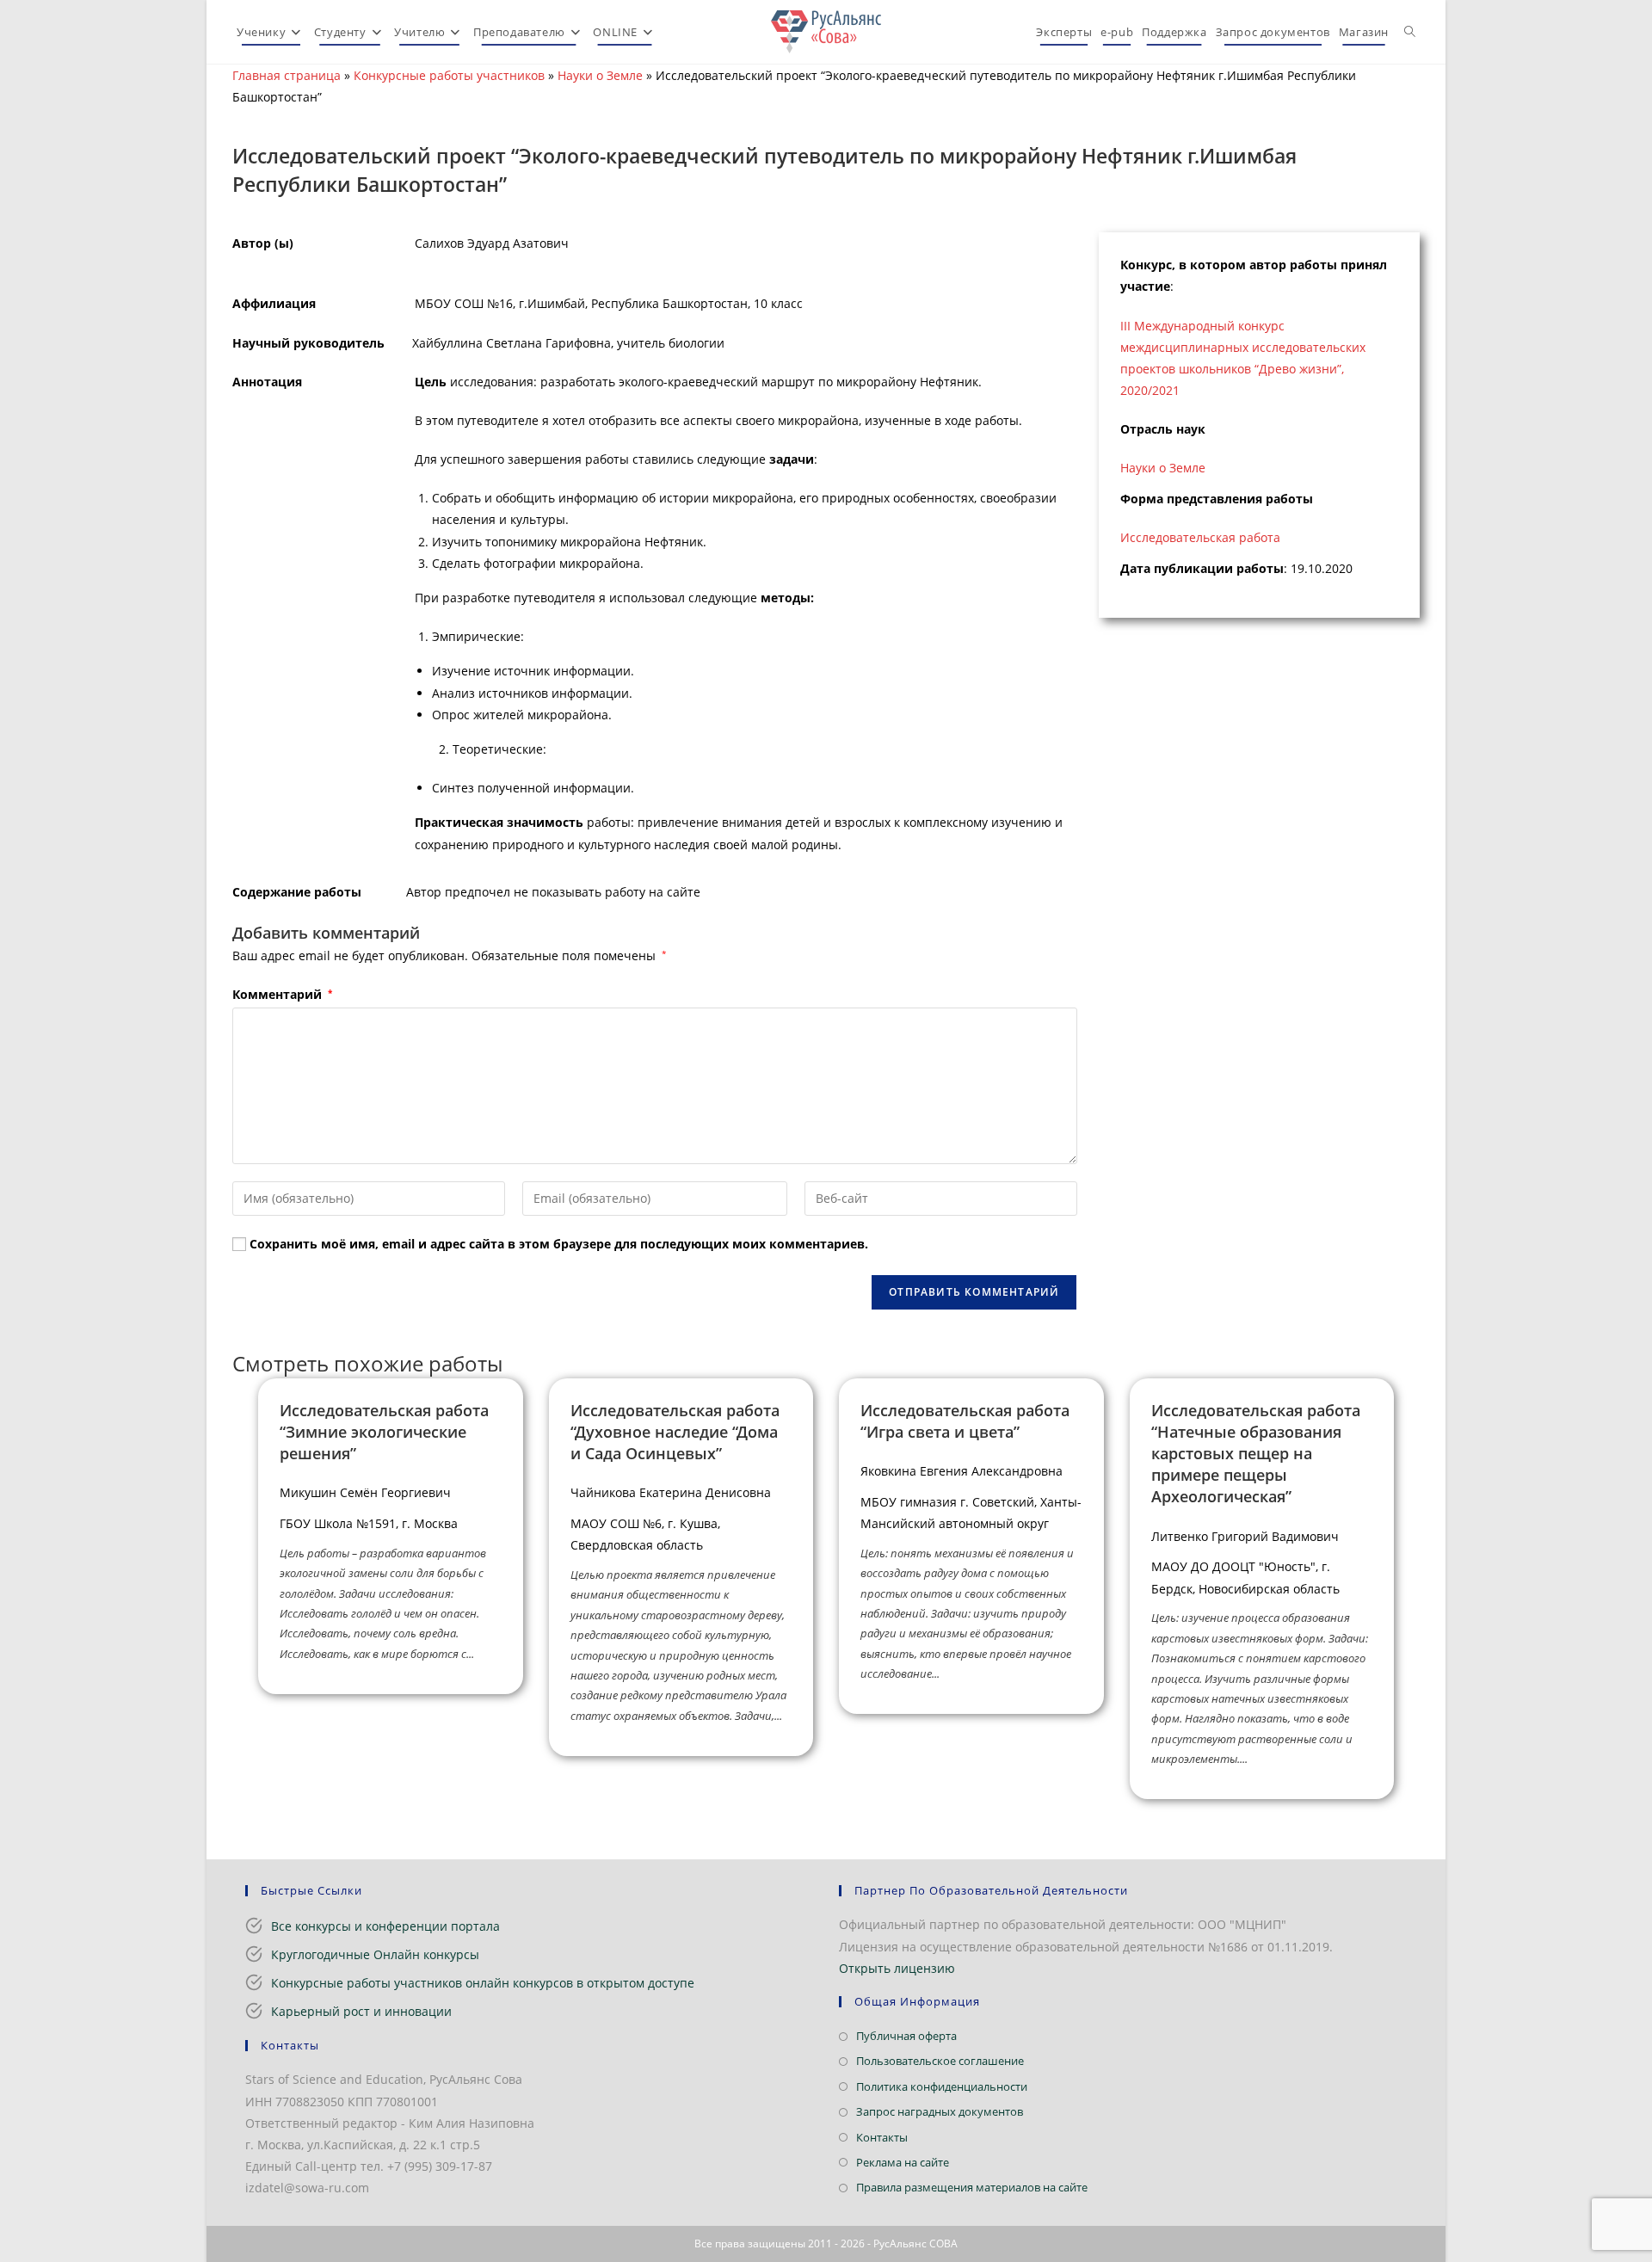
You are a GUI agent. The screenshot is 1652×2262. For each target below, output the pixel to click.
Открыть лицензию (897, 1968)
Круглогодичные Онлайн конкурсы (375, 1954)
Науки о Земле (600, 75)
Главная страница (287, 75)
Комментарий (282, 994)
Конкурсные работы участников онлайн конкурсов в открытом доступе (483, 1983)
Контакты (882, 2137)
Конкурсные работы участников (449, 75)
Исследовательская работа (1200, 537)
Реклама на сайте (903, 2162)
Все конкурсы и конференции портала (385, 1926)
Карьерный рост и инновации (361, 2011)
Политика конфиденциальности (942, 2086)
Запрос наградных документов (940, 2111)
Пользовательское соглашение (940, 2061)
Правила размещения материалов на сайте (972, 2187)
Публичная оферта (906, 2036)
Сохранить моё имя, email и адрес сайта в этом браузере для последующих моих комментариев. (559, 1244)
